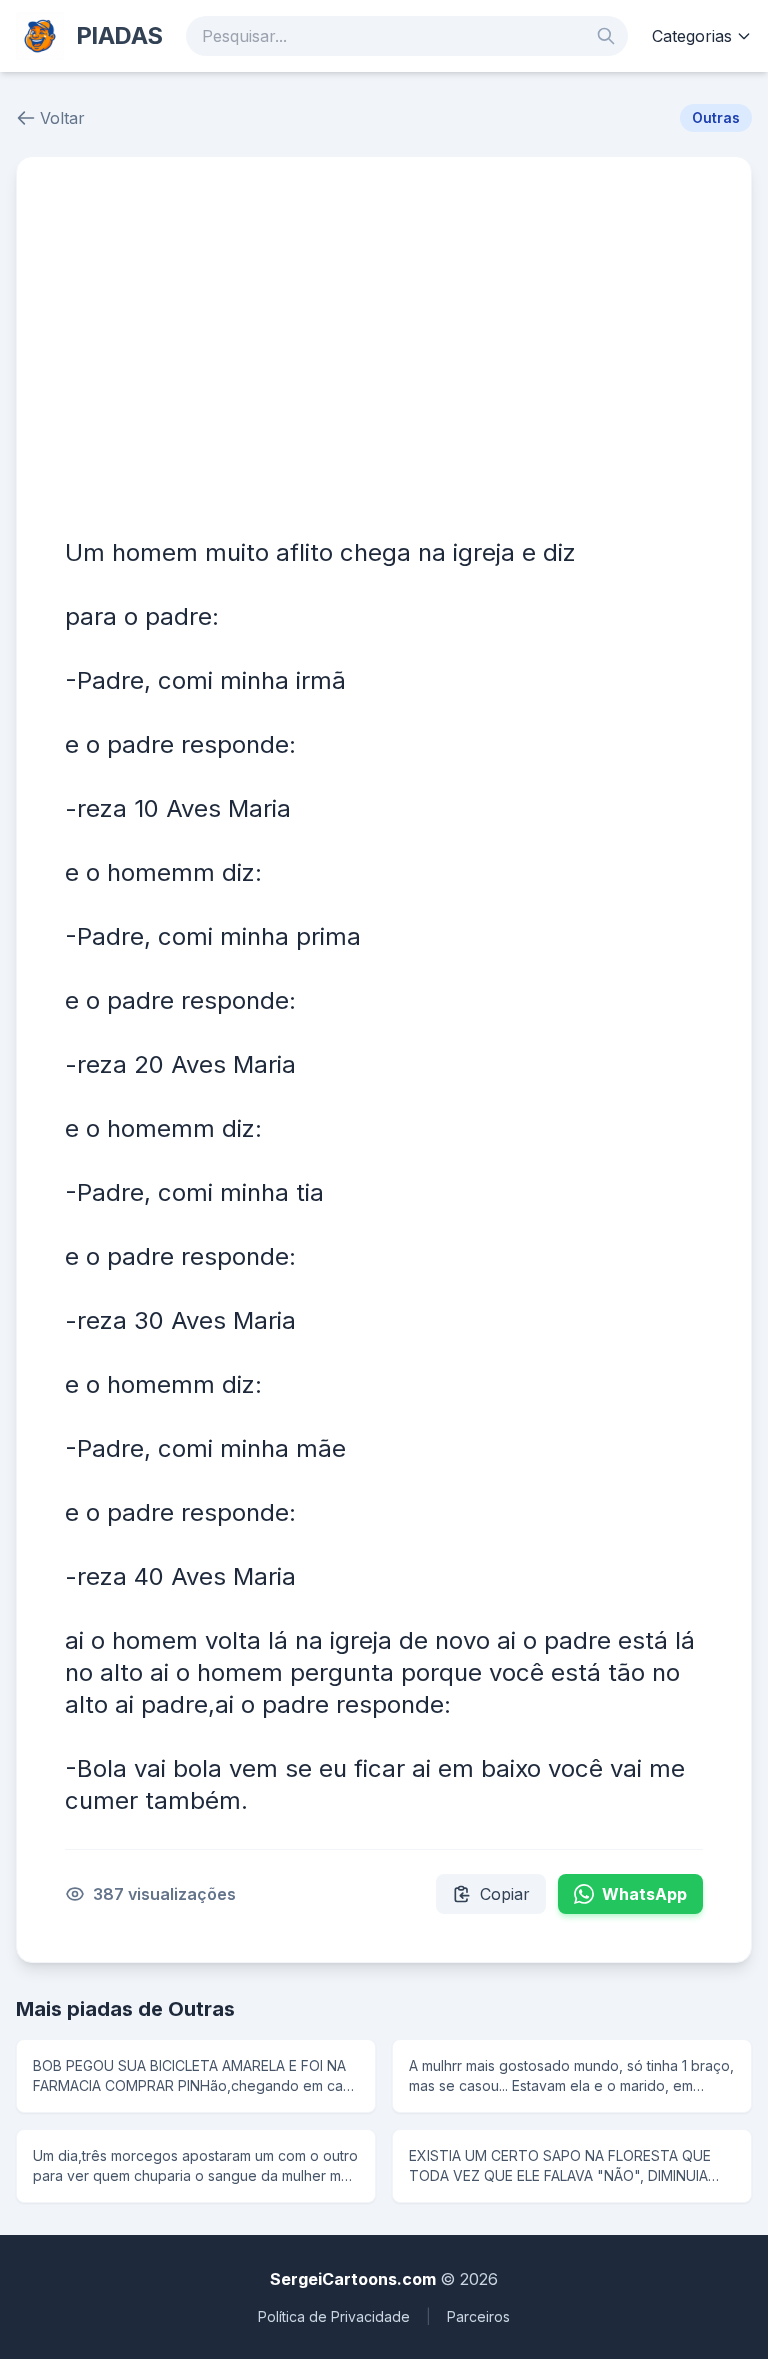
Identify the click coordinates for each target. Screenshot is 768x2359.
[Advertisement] (384, 355)
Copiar (505, 1894)
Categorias (692, 36)
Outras (716, 117)
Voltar (62, 118)
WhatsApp (644, 1894)
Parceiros (478, 2316)
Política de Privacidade (334, 2316)
